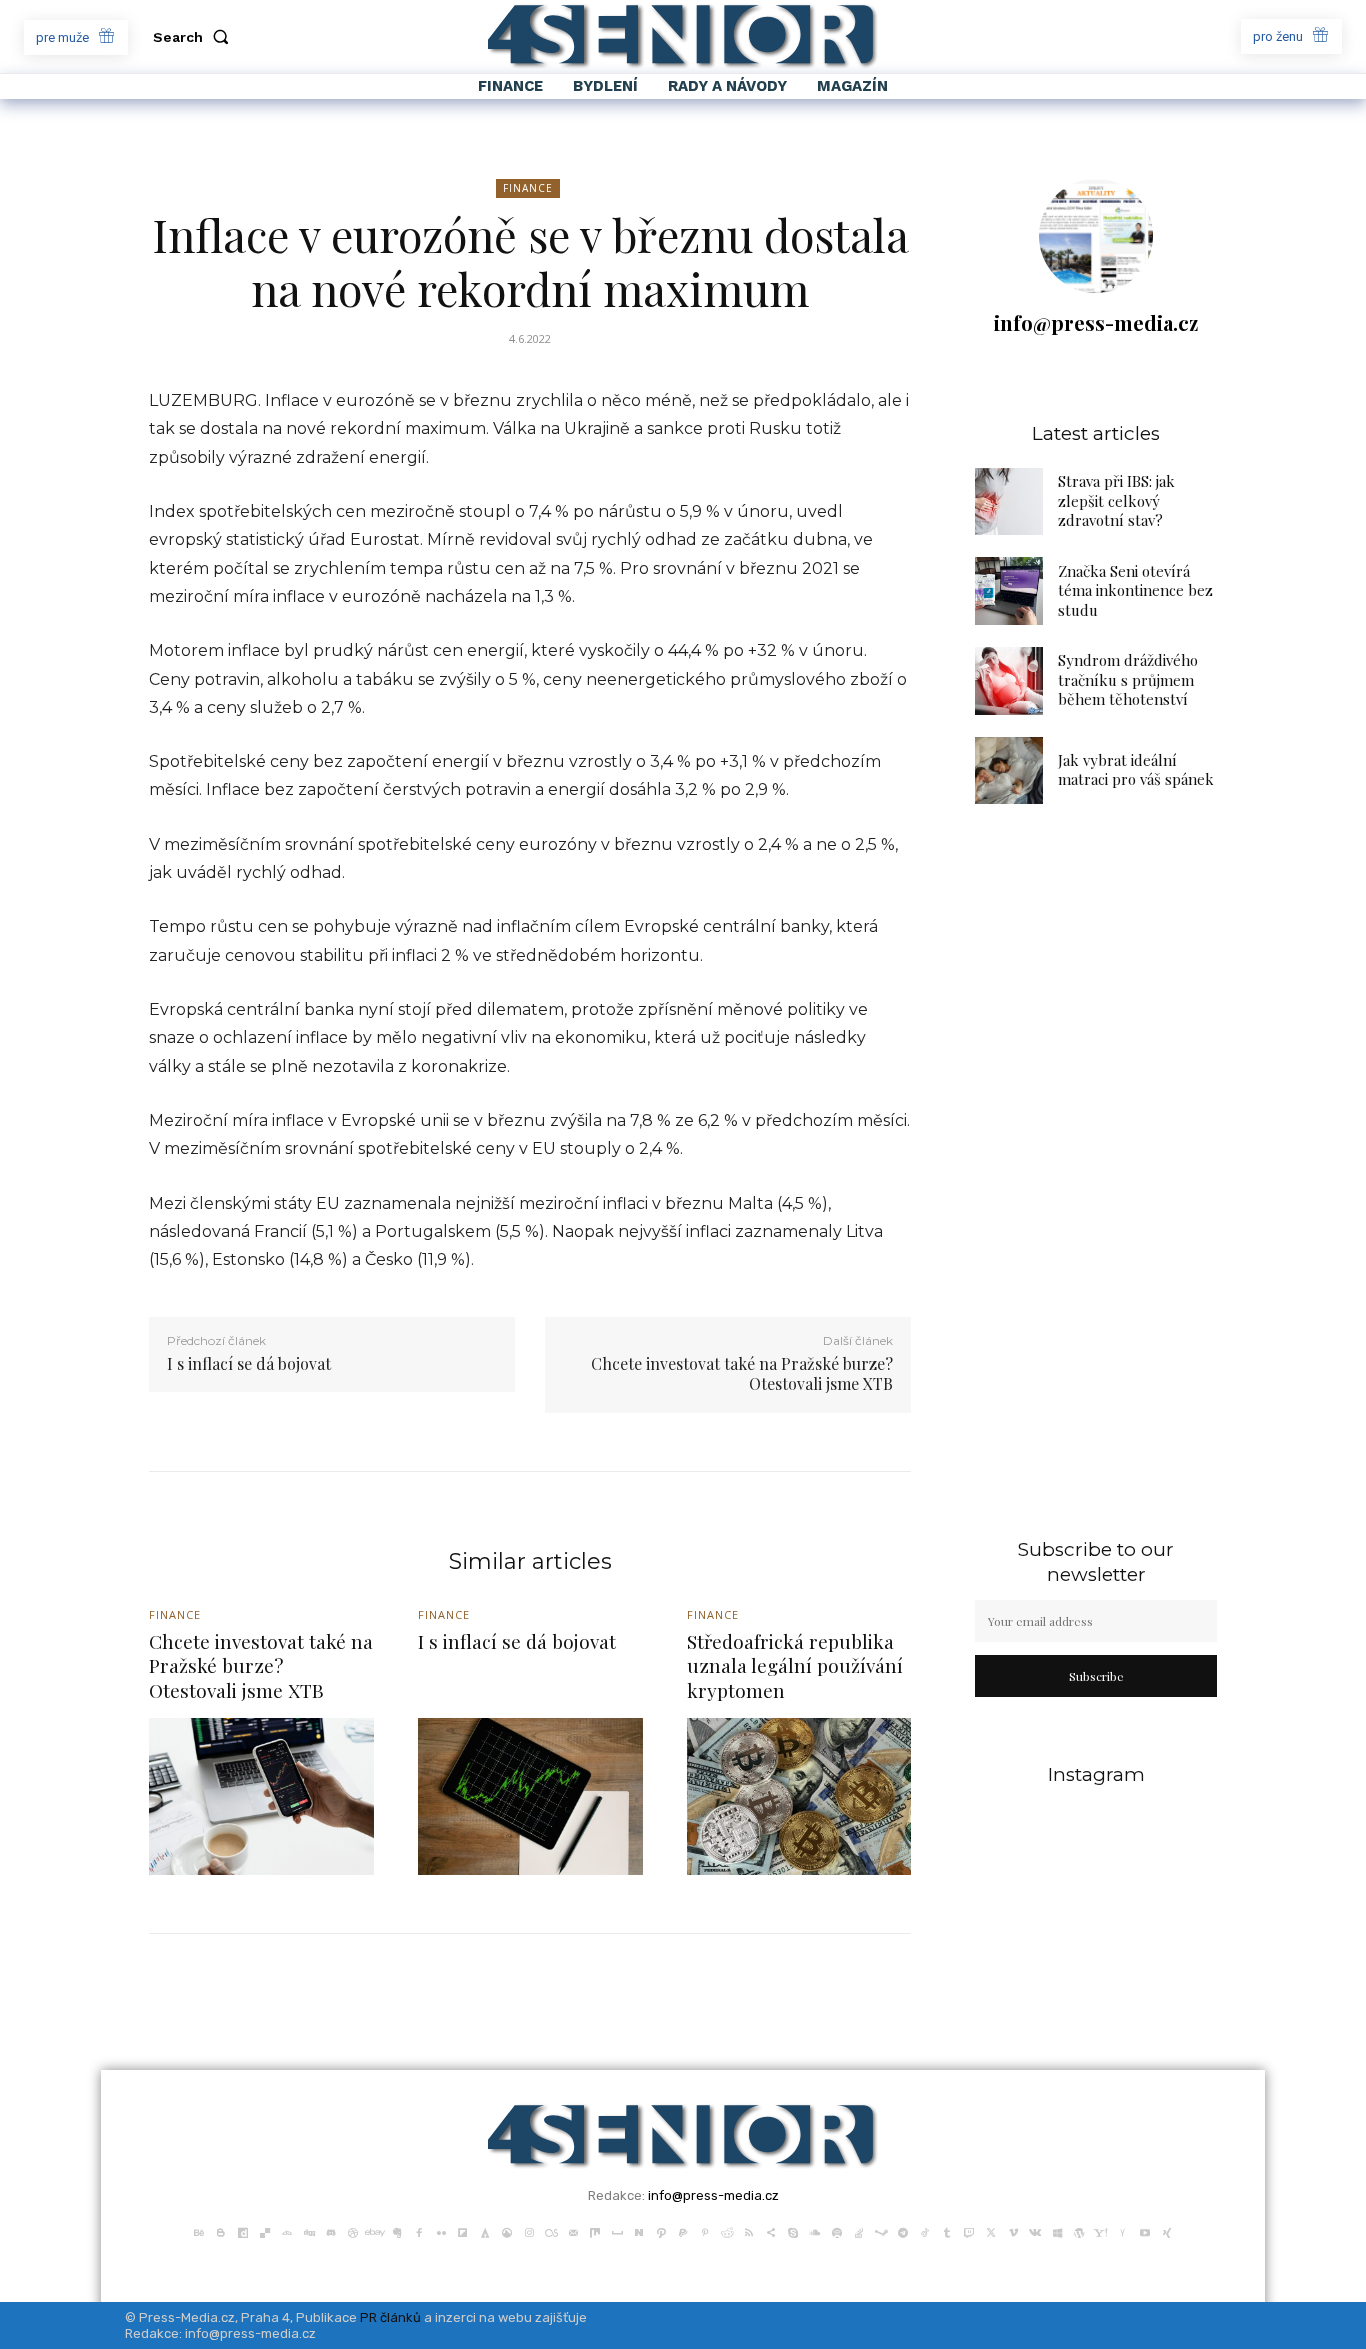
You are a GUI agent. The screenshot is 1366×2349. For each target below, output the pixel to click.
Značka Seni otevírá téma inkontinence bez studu (1135, 590)
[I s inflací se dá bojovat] (530, 1796)
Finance (528, 188)
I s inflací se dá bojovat (249, 1363)
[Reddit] (727, 2231)
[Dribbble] (353, 2231)
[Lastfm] (551, 2231)
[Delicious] (265, 2231)
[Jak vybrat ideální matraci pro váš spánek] (1009, 771)
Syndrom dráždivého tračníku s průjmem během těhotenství (1128, 679)
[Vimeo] (1013, 2231)
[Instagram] (529, 2231)
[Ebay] (375, 2231)
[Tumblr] (947, 2231)
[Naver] (639, 2231)
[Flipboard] (463, 2231)
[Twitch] (969, 2231)
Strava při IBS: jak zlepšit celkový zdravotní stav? (1116, 500)
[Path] (661, 2231)
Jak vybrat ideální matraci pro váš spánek (1136, 770)
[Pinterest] (705, 2231)
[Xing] (1167, 2231)
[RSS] (749, 2231)
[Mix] (595, 2231)
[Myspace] (617, 2231)
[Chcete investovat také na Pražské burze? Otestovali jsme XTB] (261, 1796)
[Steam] (881, 2231)
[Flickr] (441, 2231)
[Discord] (331, 2231)
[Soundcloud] (815, 2231)
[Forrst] (485, 2231)
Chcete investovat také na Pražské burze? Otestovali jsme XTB (742, 1374)
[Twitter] (991, 2231)
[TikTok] (925, 2231)
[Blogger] (221, 2231)
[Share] (771, 2231)
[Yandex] (1123, 2231)
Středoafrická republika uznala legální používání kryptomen (795, 1665)
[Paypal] (683, 2231)
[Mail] (573, 2231)
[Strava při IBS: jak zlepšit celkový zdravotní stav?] (1009, 502)
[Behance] (199, 2231)
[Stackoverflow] (859, 2231)
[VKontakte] (1035, 2231)
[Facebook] (419, 2231)
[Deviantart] (287, 2231)
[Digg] (309, 2231)
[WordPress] (1079, 2231)
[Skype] (793, 2231)
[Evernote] (397, 2231)
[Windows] (1057, 2231)
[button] (195, 37)
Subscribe (1096, 1676)
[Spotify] (837, 2231)
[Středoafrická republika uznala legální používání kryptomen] (799, 1796)
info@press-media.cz (1096, 322)
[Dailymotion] (243, 2231)
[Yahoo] (1101, 2231)
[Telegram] (903, 2231)
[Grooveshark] (507, 2231)
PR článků (390, 2317)
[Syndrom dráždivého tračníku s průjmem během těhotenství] (1009, 681)
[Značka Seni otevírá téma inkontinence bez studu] (1009, 591)
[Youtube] (1145, 2231)
